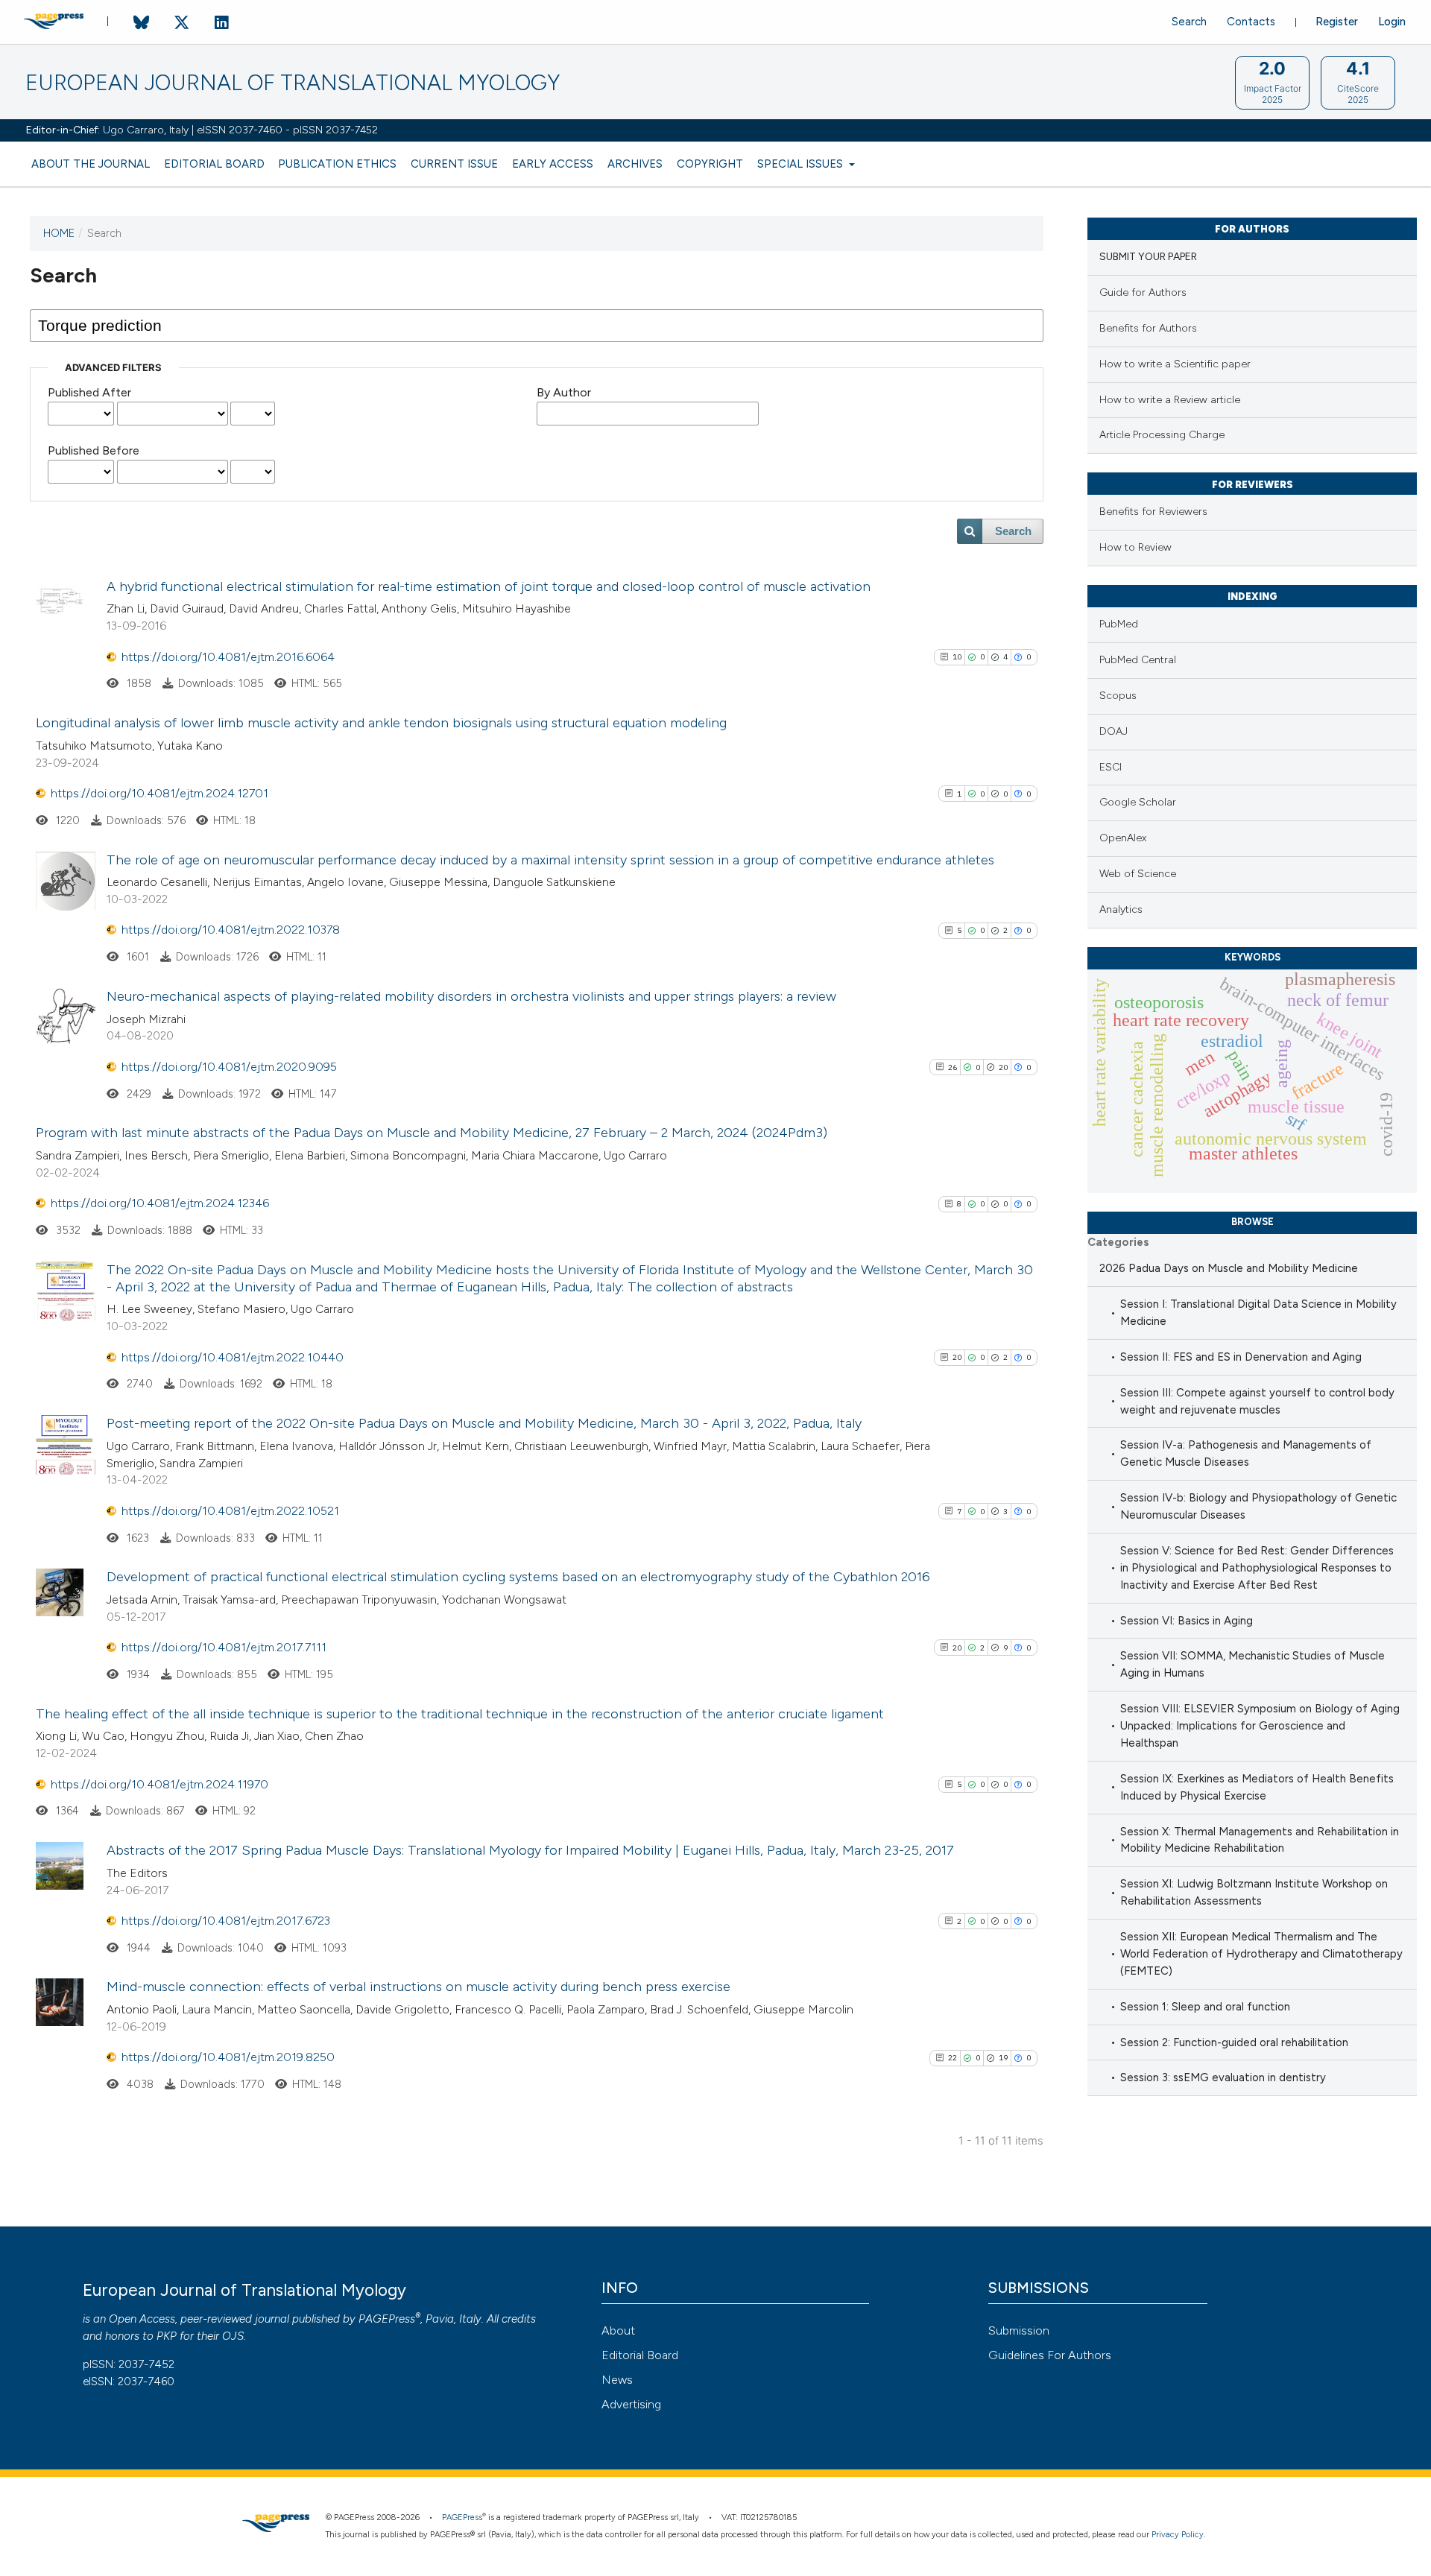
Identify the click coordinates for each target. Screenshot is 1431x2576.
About (618, 2330)
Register (1337, 22)
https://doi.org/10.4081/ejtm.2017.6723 (226, 1921)
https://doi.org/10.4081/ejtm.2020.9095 (229, 1067)
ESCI (1111, 767)
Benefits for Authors (1148, 328)
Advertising (631, 2404)
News (617, 2380)
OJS (233, 2336)
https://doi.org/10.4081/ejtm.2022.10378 (231, 930)
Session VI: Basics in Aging (1187, 1621)
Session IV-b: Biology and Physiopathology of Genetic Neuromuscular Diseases (1258, 1506)
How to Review (1135, 547)
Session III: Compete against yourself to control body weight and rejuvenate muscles (1257, 1401)
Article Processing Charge (1162, 435)
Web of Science (1138, 874)
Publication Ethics (337, 164)
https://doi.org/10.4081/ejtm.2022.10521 (230, 1511)
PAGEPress (387, 2319)
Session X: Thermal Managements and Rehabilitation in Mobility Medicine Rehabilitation (1260, 1840)
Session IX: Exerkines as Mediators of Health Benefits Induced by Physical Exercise (1257, 1787)
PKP (167, 2336)
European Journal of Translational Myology (293, 83)
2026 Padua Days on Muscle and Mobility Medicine (1229, 1268)
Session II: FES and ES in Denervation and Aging (1241, 1357)
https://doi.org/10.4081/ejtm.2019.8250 (228, 2057)
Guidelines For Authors (1050, 2355)
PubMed (1119, 624)
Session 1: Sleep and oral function (1205, 2007)
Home (59, 233)
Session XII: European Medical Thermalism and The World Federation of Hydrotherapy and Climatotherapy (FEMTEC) (1261, 1954)
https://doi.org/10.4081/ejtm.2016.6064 (228, 657)
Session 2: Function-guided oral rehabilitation (1234, 2042)
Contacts (1251, 22)
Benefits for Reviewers (1153, 512)
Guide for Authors (1143, 292)
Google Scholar (1138, 802)
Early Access (553, 164)
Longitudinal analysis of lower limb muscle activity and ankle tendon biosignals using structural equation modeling (381, 723)
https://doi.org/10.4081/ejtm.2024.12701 (159, 793)
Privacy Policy (1178, 2535)
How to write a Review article (1170, 400)
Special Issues (802, 164)
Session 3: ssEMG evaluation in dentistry (1223, 2077)
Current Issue (454, 164)
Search (1189, 22)
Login (1392, 22)
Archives (635, 164)
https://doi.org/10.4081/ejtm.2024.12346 (160, 1203)
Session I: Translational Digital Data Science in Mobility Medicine (1258, 1313)
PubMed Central (1138, 660)
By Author (564, 392)
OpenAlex (1123, 838)
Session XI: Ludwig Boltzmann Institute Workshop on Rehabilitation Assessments (1254, 1892)
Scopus (1118, 696)
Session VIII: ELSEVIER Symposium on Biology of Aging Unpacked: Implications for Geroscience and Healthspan (1260, 1726)
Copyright (710, 164)
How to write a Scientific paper (1175, 364)
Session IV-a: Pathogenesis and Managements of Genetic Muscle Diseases (1246, 1453)
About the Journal (91, 164)
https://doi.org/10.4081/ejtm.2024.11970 (159, 1784)
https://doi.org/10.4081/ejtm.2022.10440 (233, 1357)
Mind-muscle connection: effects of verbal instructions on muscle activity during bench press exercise (418, 1987)
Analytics (1121, 909)
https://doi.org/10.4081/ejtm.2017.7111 (224, 1647)
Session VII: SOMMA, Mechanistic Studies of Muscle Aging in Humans (1252, 1664)
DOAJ (1113, 731)
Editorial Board (214, 164)
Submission (1019, 2330)
